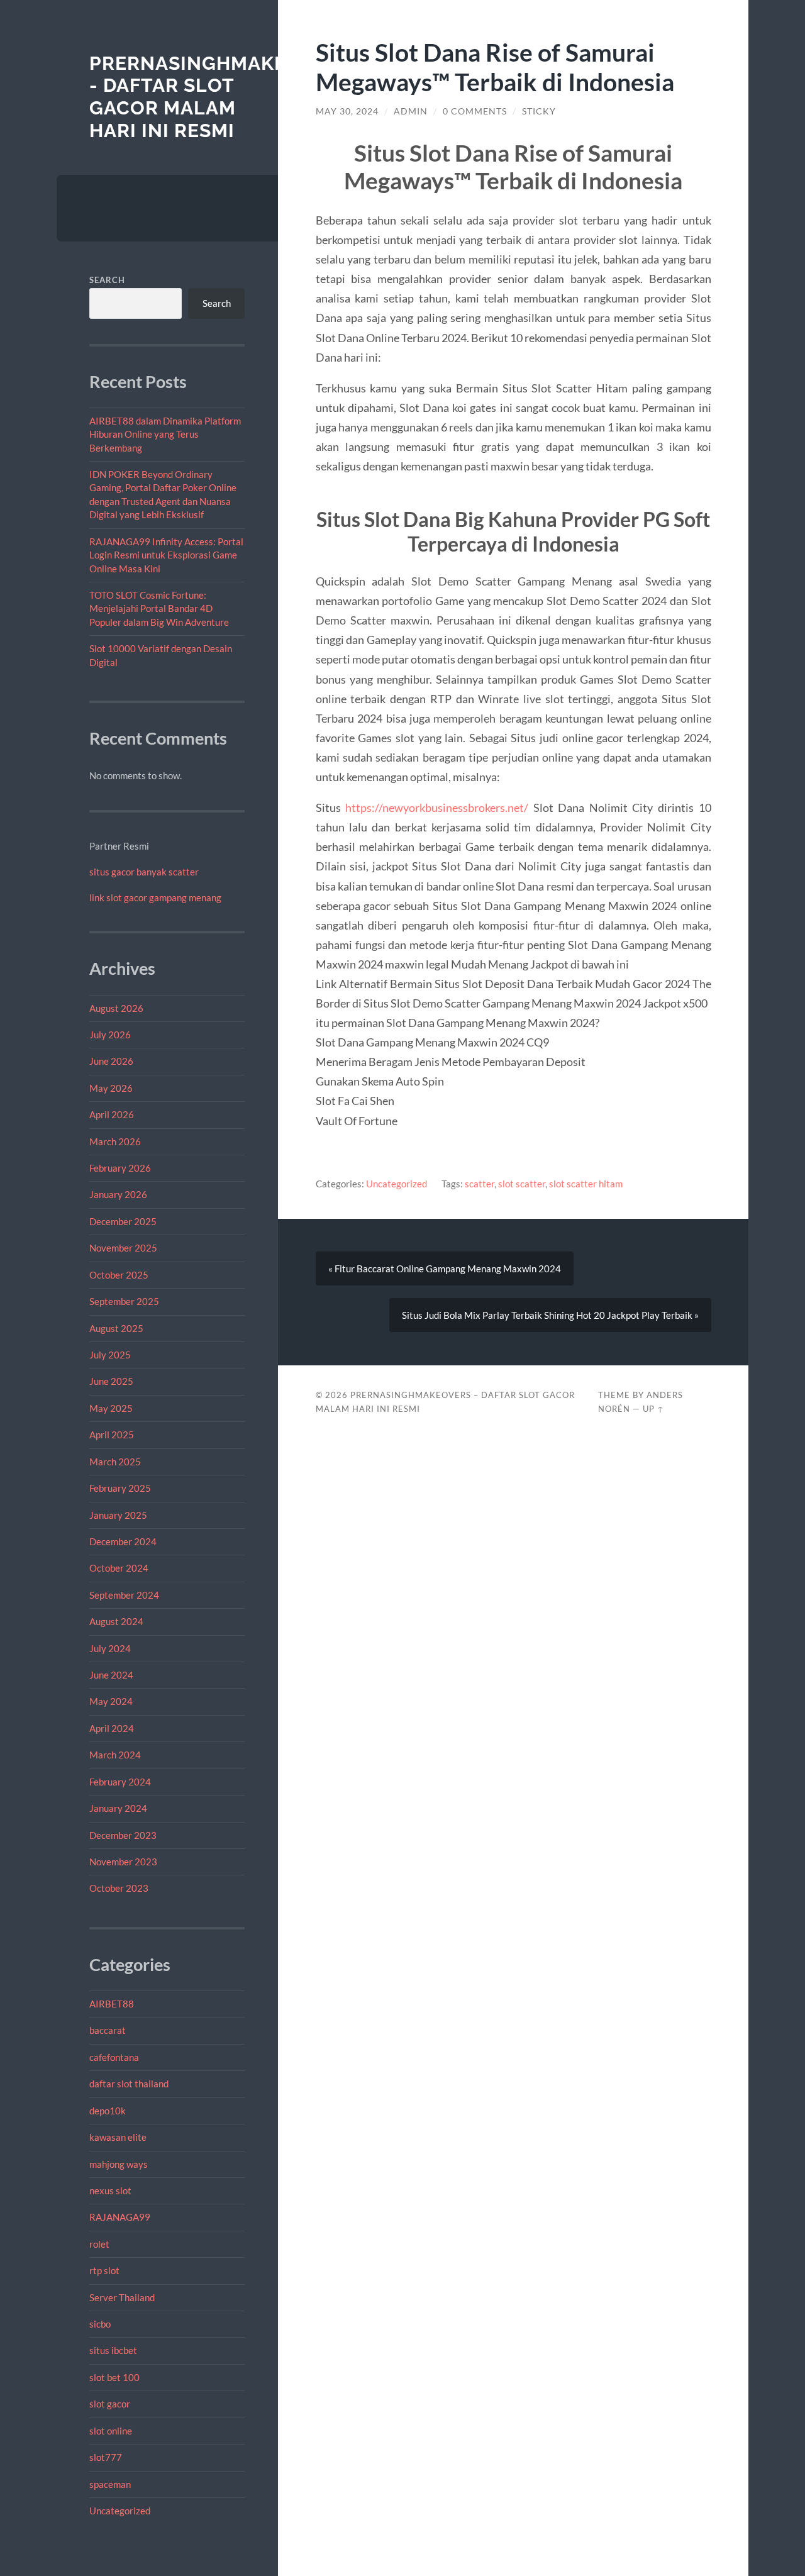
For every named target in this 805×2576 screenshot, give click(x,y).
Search (107, 280)
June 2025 (111, 1381)
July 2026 (110, 1035)
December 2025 (123, 1221)
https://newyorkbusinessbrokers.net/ (437, 808)
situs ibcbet (113, 2350)
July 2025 (110, 1355)
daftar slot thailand (129, 2084)
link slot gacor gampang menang (155, 897)
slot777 (106, 2457)
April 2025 (112, 1435)
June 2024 (111, 1675)
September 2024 (124, 1595)
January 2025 (118, 1515)
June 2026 (111, 1061)
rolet (99, 2244)
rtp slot (104, 2270)
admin (411, 111)
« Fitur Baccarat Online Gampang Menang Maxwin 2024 (445, 1269)
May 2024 (111, 1701)
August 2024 (116, 1621)
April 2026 (112, 1114)
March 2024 (115, 1755)
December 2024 (123, 1541)
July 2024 (110, 1648)
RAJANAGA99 (120, 2217)
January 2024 (118, 1808)
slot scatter (522, 1184)
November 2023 (123, 1862)
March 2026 (115, 1141)
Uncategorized (120, 2511)
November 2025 (123, 1248)
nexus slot (110, 2190)
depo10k (108, 2111)
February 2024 (120, 1782)
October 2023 (119, 1888)
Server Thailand (122, 2297)
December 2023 (123, 1835)
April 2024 (112, 1728)
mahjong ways (119, 2164)
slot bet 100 (114, 2377)
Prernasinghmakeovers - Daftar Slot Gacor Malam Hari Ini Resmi (220, 97)
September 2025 (124, 1301)
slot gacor (110, 2404)
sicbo (100, 2324)
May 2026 (111, 1088)
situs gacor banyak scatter (144, 872)
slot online (111, 2431)
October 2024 (119, 1568)
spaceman (110, 2484)
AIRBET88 (112, 2004)
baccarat (108, 2030)
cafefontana (114, 2057)
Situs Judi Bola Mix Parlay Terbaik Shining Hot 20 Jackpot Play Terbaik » (550, 1315)
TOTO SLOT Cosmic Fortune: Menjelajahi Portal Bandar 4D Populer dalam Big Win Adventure (159, 608)
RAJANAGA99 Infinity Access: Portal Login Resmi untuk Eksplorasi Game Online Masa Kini (166, 555)
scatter (480, 1184)
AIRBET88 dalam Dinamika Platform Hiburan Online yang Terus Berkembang (165, 434)
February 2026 (120, 1168)
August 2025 (116, 1328)
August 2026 (116, 1008)
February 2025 (120, 1488)
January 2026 (118, 1194)
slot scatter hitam (586, 1184)
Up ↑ (653, 1409)
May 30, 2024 (347, 111)
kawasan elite (118, 2137)
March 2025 (115, 1462)
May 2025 (111, 1408)
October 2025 (119, 1275)
